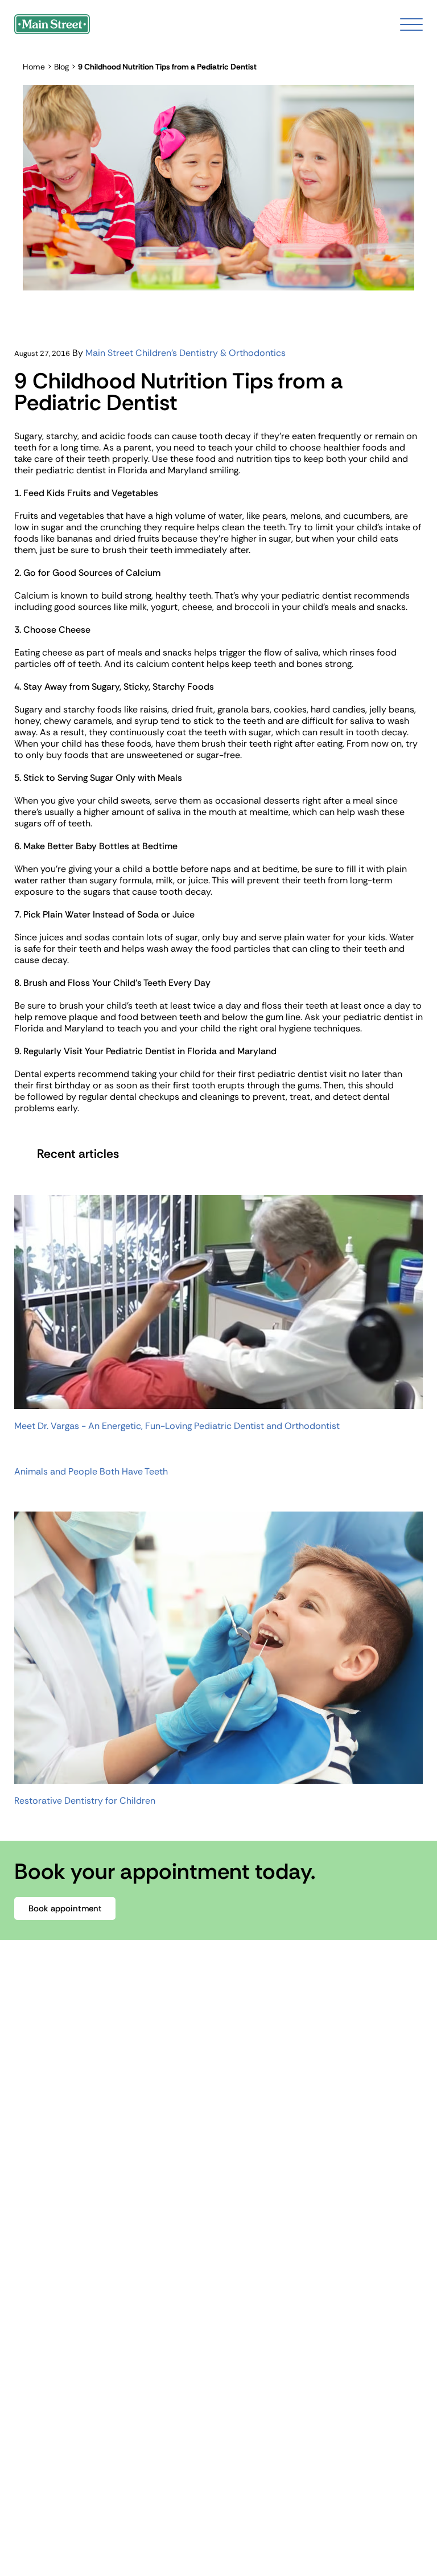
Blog (61, 67)
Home (34, 67)
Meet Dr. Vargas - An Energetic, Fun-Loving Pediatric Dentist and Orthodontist (177, 1426)
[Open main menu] (411, 24)
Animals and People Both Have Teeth (91, 1472)
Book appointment (65, 1909)
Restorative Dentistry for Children (85, 1801)
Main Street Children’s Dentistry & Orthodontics (185, 353)
